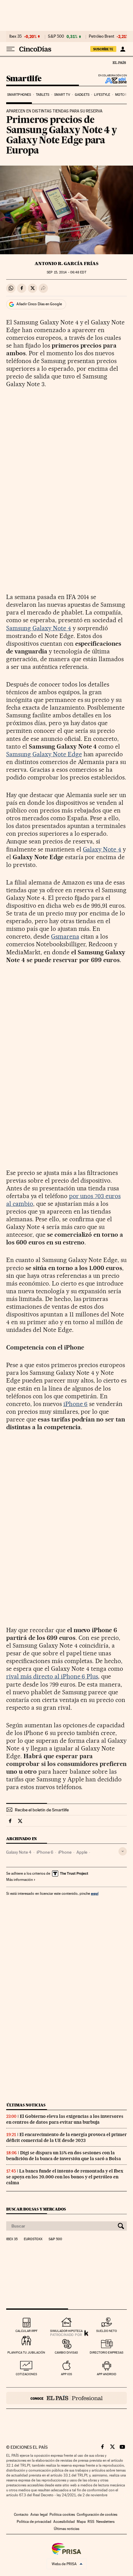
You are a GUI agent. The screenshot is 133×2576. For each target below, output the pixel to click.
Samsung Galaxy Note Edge (44, 754)
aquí (95, 1893)
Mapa (81, 2522)
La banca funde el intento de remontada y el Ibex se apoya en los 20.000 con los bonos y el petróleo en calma (65, 2177)
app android (107, 2374)
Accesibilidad (64, 2522)
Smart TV (62, 95)
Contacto (21, 2515)
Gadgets (82, 95)
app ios (66, 2374)
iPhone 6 (76, 1404)
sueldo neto (107, 2331)
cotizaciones (26, 2374)
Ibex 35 (15, 36)
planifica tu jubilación (26, 2352)
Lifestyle (102, 95)
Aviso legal (39, 2515)
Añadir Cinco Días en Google (39, 304)
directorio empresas (107, 2352)
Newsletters (105, 2522)
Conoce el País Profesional (66, 2398)
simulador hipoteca (66, 2331)
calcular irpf (26, 2331)
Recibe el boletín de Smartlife (42, 1810)
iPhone (65, 1852)
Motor (121, 95)
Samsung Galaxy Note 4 (39, 628)
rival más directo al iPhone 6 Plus (52, 1676)
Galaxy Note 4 (102, 849)
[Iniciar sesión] (123, 49)
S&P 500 (56, 36)
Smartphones (19, 95)
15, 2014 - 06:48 (66, 272)
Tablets (43, 95)
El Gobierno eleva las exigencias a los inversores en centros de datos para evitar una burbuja (65, 2119)
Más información (19, 1880)
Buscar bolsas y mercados (36, 2209)
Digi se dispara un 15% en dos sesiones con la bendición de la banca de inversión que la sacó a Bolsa (64, 2156)
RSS (91, 2522)
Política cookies (62, 2515)
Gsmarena (65, 936)
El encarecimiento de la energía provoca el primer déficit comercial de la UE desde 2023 (66, 2137)
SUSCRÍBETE (103, 49)
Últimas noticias (26, 2105)
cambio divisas (66, 2352)
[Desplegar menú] (11, 49)
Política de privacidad (34, 2522)
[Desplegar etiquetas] (123, 1851)
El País (119, 62)
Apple (82, 1852)
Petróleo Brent (101, 36)
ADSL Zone (112, 80)
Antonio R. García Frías (66, 264)
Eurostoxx (33, 2239)
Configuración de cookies (97, 2515)
